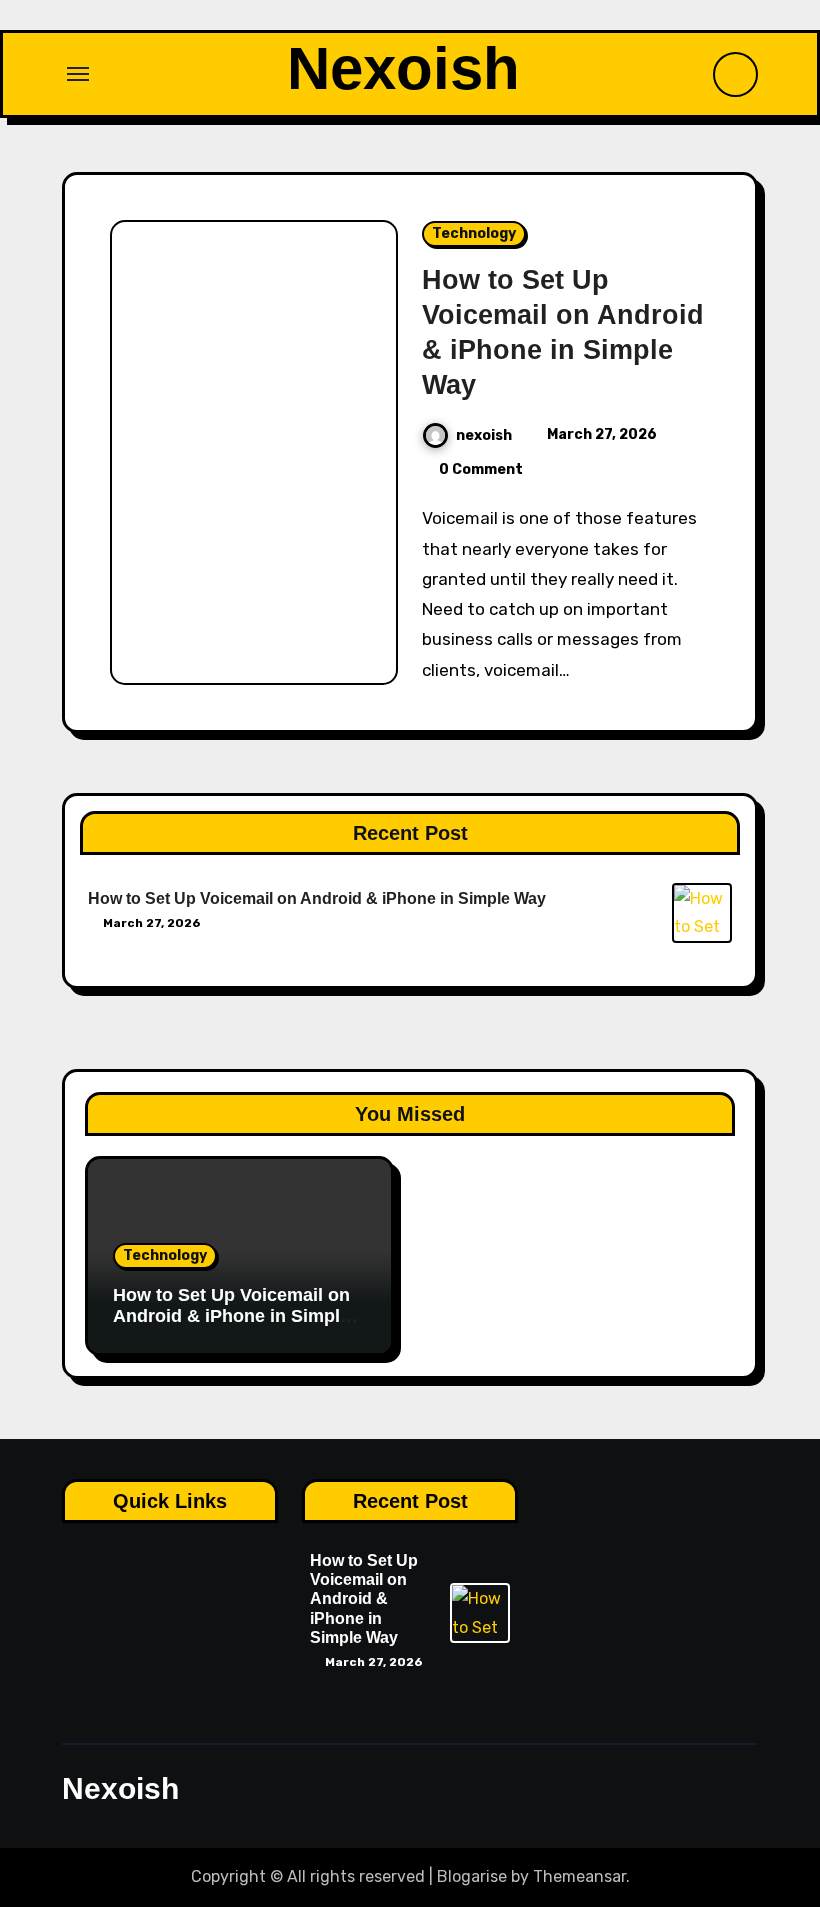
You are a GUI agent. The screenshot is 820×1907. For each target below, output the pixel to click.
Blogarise (472, 1876)
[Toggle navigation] (78, 74)
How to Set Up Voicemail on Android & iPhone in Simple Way (317, 898)
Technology (474, 233)
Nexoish (403, 68)
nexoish (484, 435)
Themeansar (579, 1876)
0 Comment (481, 469)
